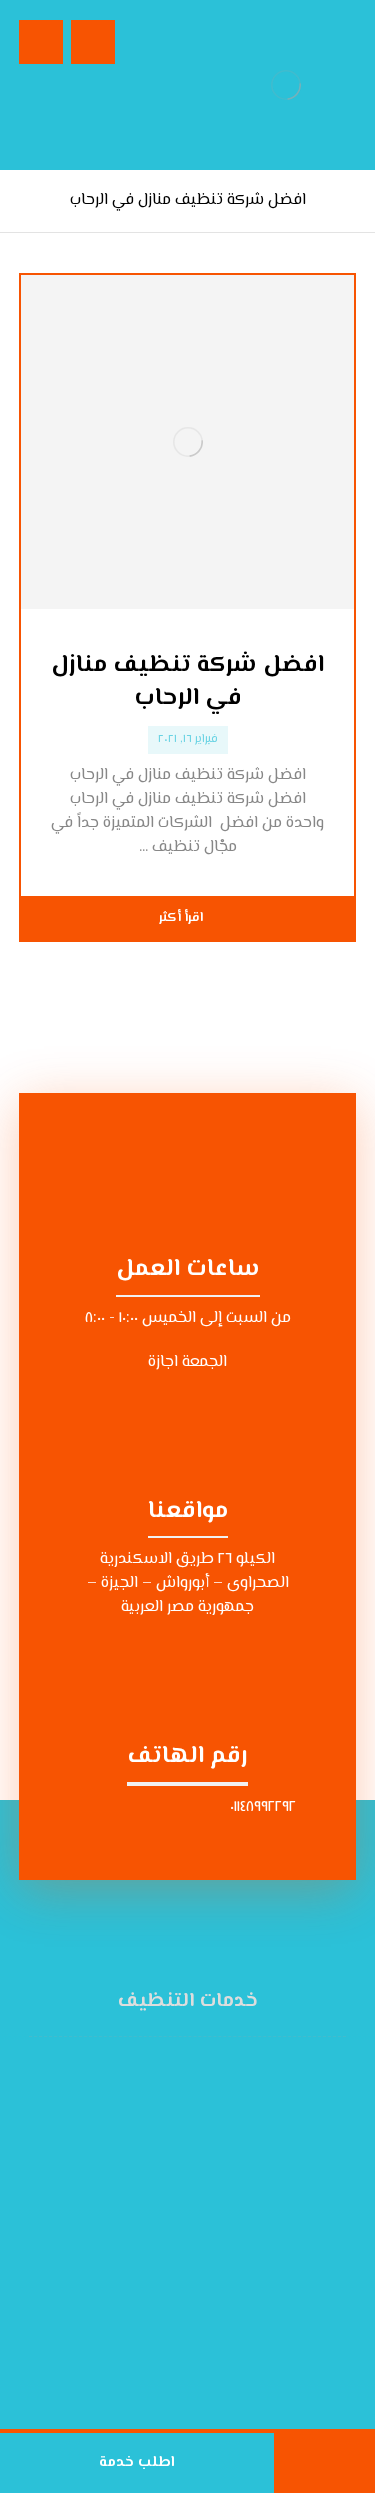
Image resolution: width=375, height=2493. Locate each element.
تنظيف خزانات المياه (175, 2212)
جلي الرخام (176, 2308)
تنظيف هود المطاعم (176, 2332)
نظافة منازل (175, 2092)
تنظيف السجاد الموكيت (175, 2188)
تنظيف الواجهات (175, 2284)
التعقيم (176, 2068)
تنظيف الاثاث (176, 2164)
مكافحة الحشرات (175, 2236)
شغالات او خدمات (176, 2116)
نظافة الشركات (176, 2140)
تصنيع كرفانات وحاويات (176, 2356)
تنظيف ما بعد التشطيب (176, 2260)
